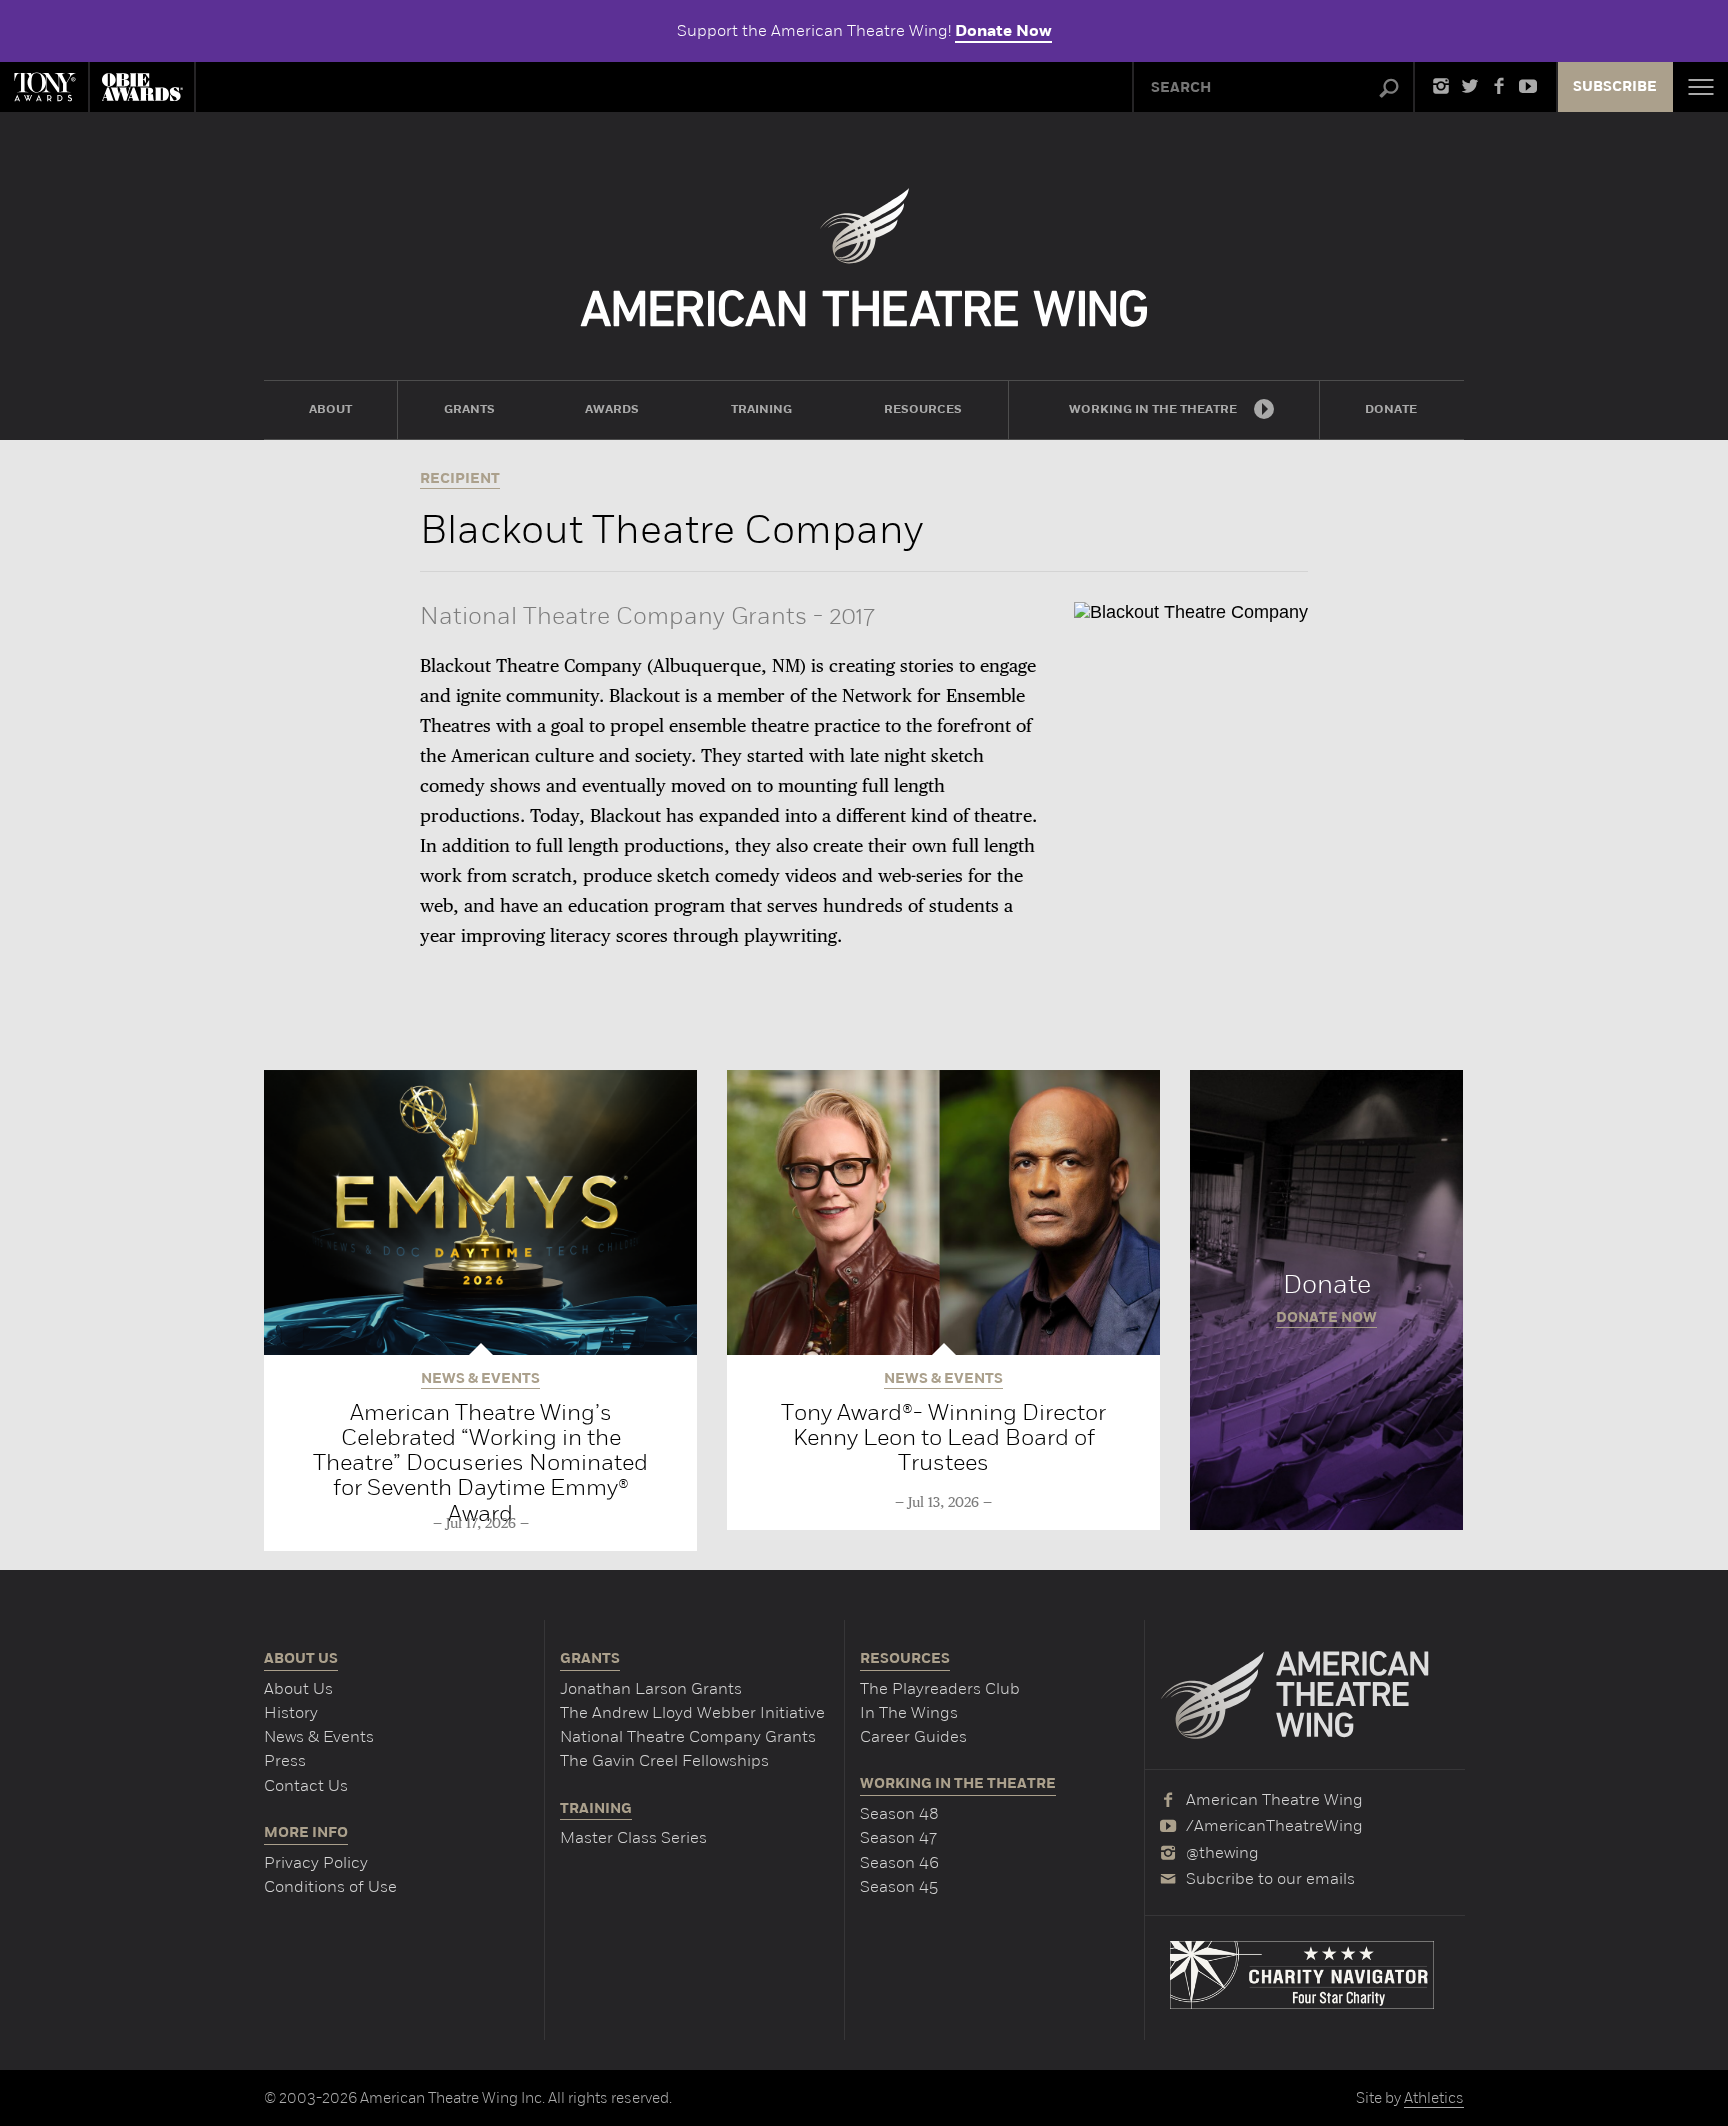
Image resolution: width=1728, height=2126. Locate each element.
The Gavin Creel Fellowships (664, 1760)
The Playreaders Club (940, 1688)
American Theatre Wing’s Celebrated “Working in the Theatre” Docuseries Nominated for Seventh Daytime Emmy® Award (480, 1462)
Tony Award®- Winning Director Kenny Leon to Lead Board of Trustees (943, 1437)
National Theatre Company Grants (688, 1736)
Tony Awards (44, 87)
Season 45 (899, 1886)
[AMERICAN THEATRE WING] (864, 257)
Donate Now (1003, 31)
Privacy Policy (316, 1862)
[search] (1389, 89)
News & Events (319, 1736)
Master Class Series (633, 1837)
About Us (298, 1688)
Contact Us (306, 1785)
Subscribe (1615, 87)
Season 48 (899, 1813)
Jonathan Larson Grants (651, 1688)
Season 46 (899, 1862)
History (291, 1712)
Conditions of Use (330, 1886)
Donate (1326, 1300)
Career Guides (913, 1736)
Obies (142, 87)
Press (285, 1760)
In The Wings (909, 1712)
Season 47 (898, 1837)
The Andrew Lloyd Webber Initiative (692, 1712)
